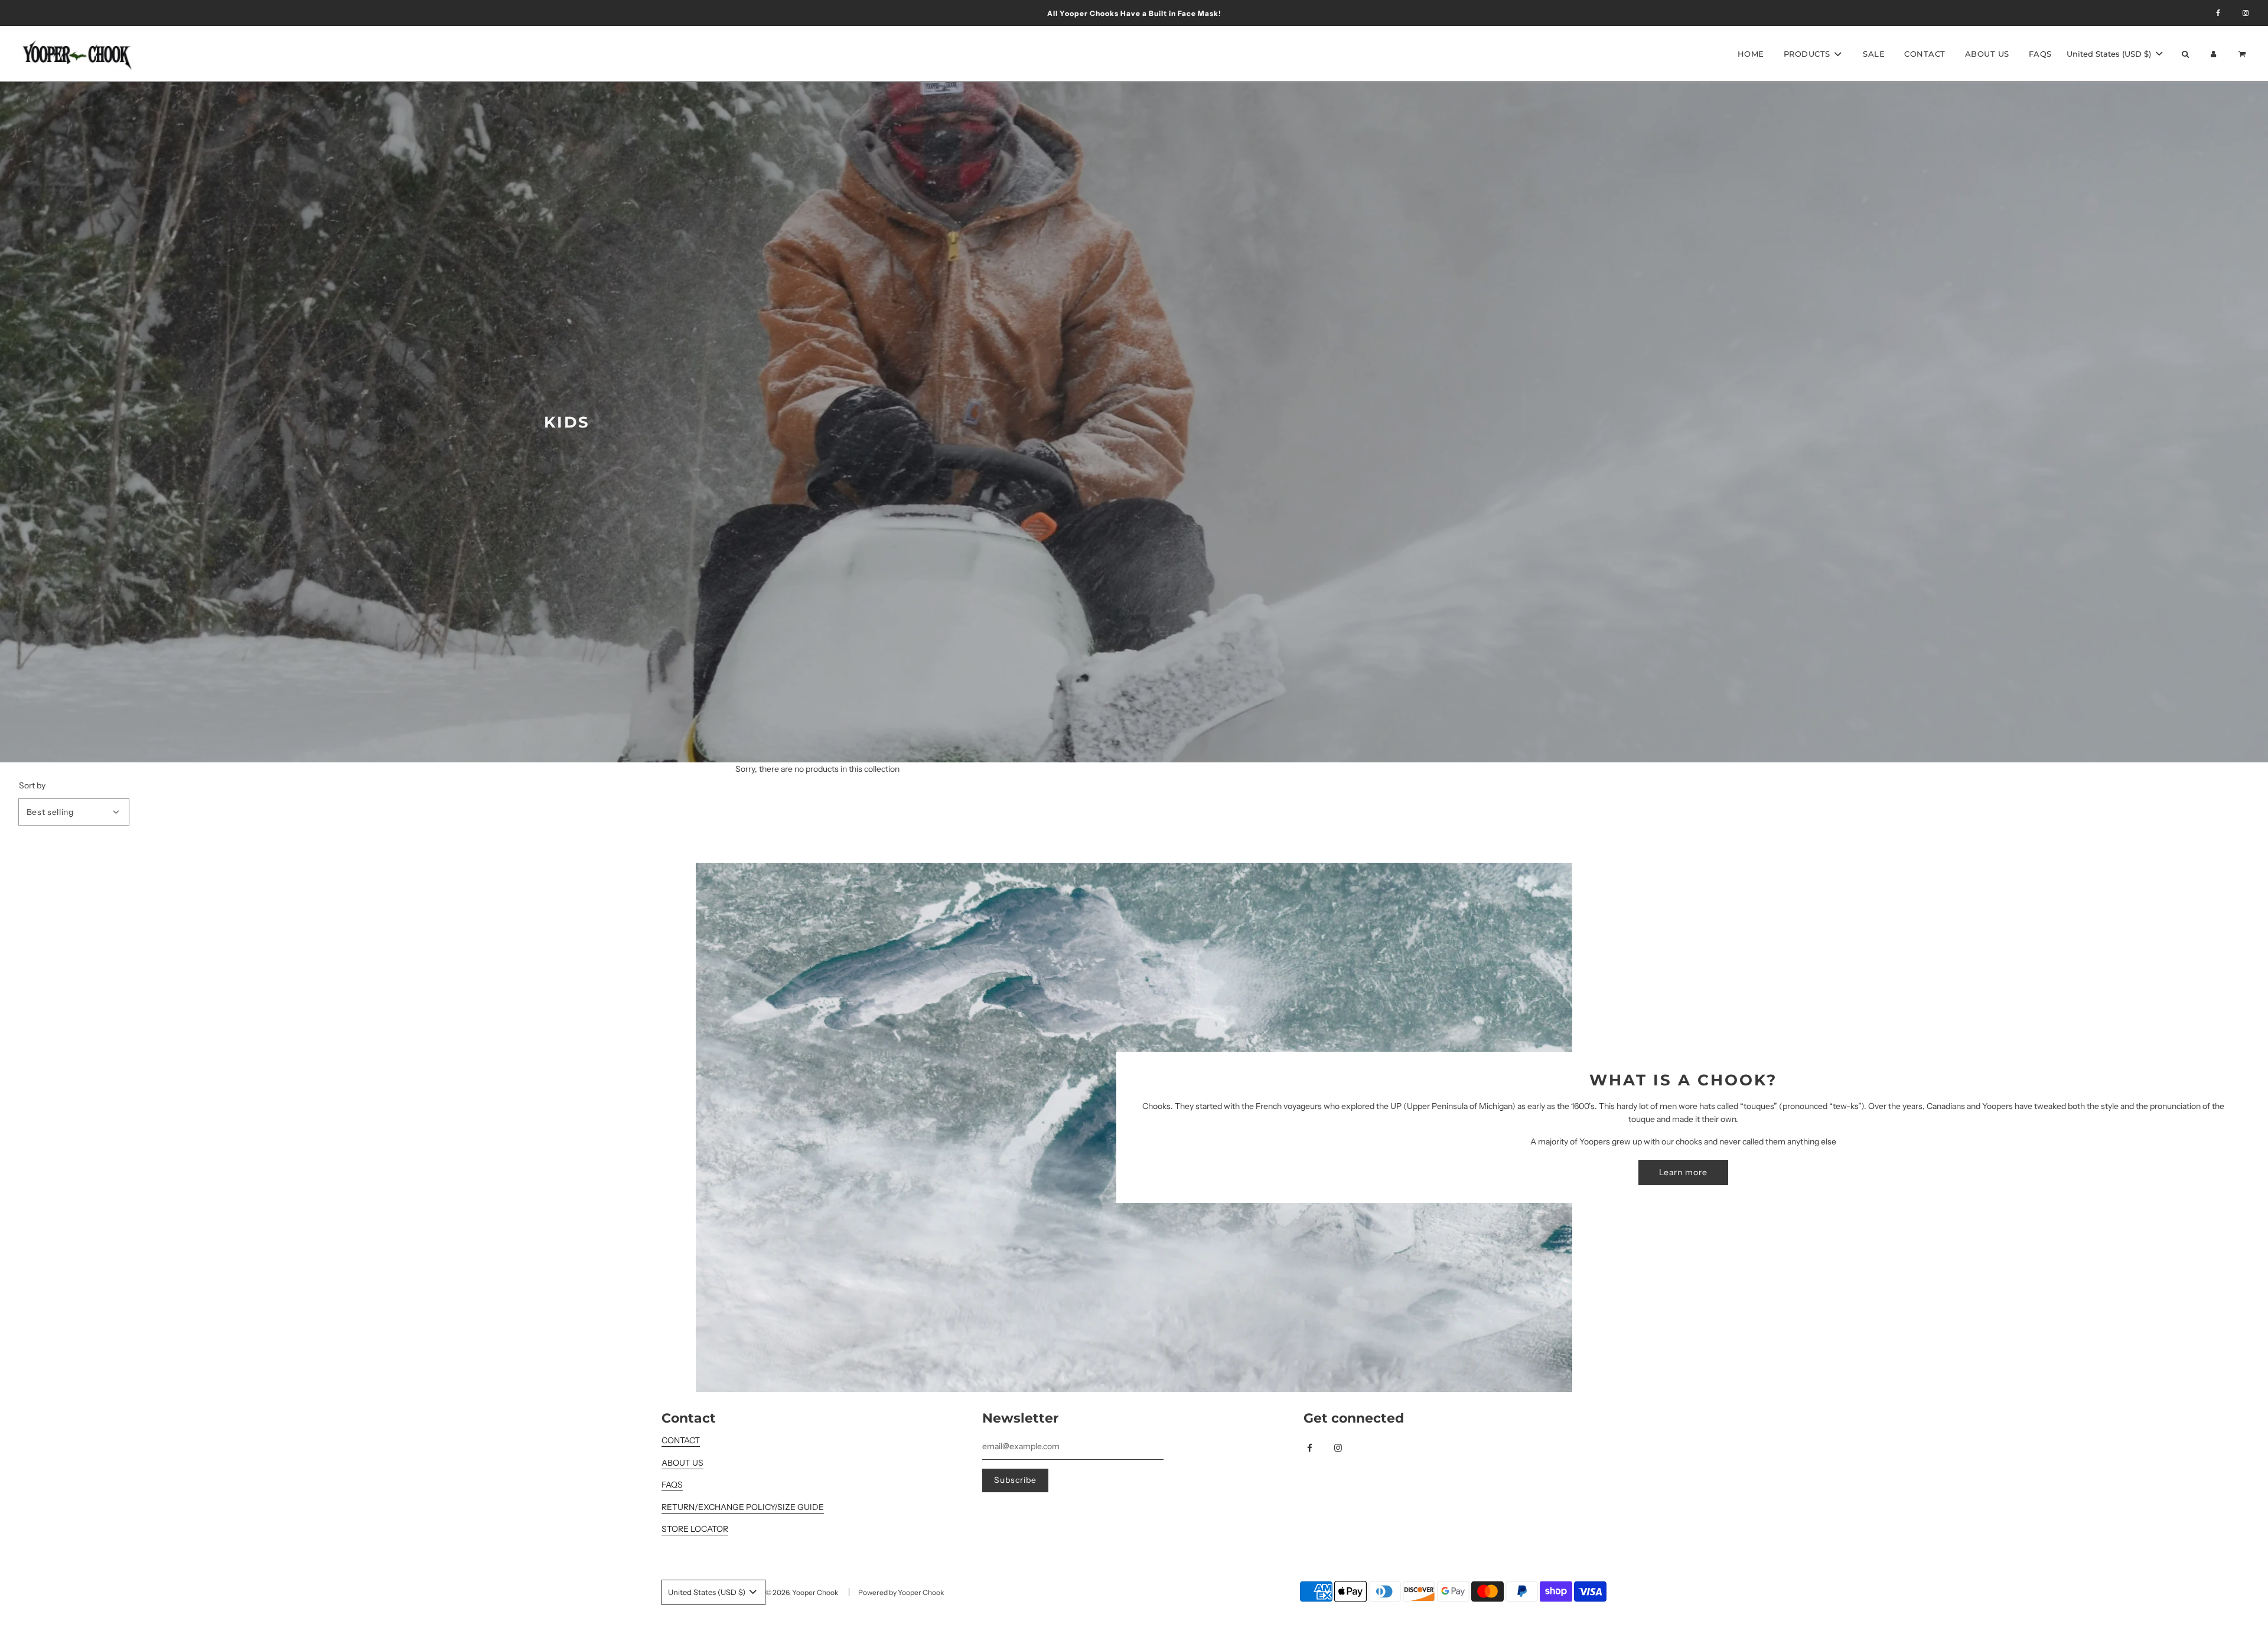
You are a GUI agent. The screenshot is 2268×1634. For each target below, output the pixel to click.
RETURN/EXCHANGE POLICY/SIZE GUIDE (743, 1507)
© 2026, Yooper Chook (802, 1592)
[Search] (2185, 54)
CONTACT (681, 1440)
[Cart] (2243, 54)
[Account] (2214, 54)
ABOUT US (682, 1463)
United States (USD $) (2110, 54)
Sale (1874, 54)
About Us (1987, 54)
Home (1751, 54)
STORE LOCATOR (695, 1529)
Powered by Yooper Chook (901, 1592)
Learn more (1683, 1172)
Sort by (32, 785)
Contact (1925, 54)
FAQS (2040, 54)
